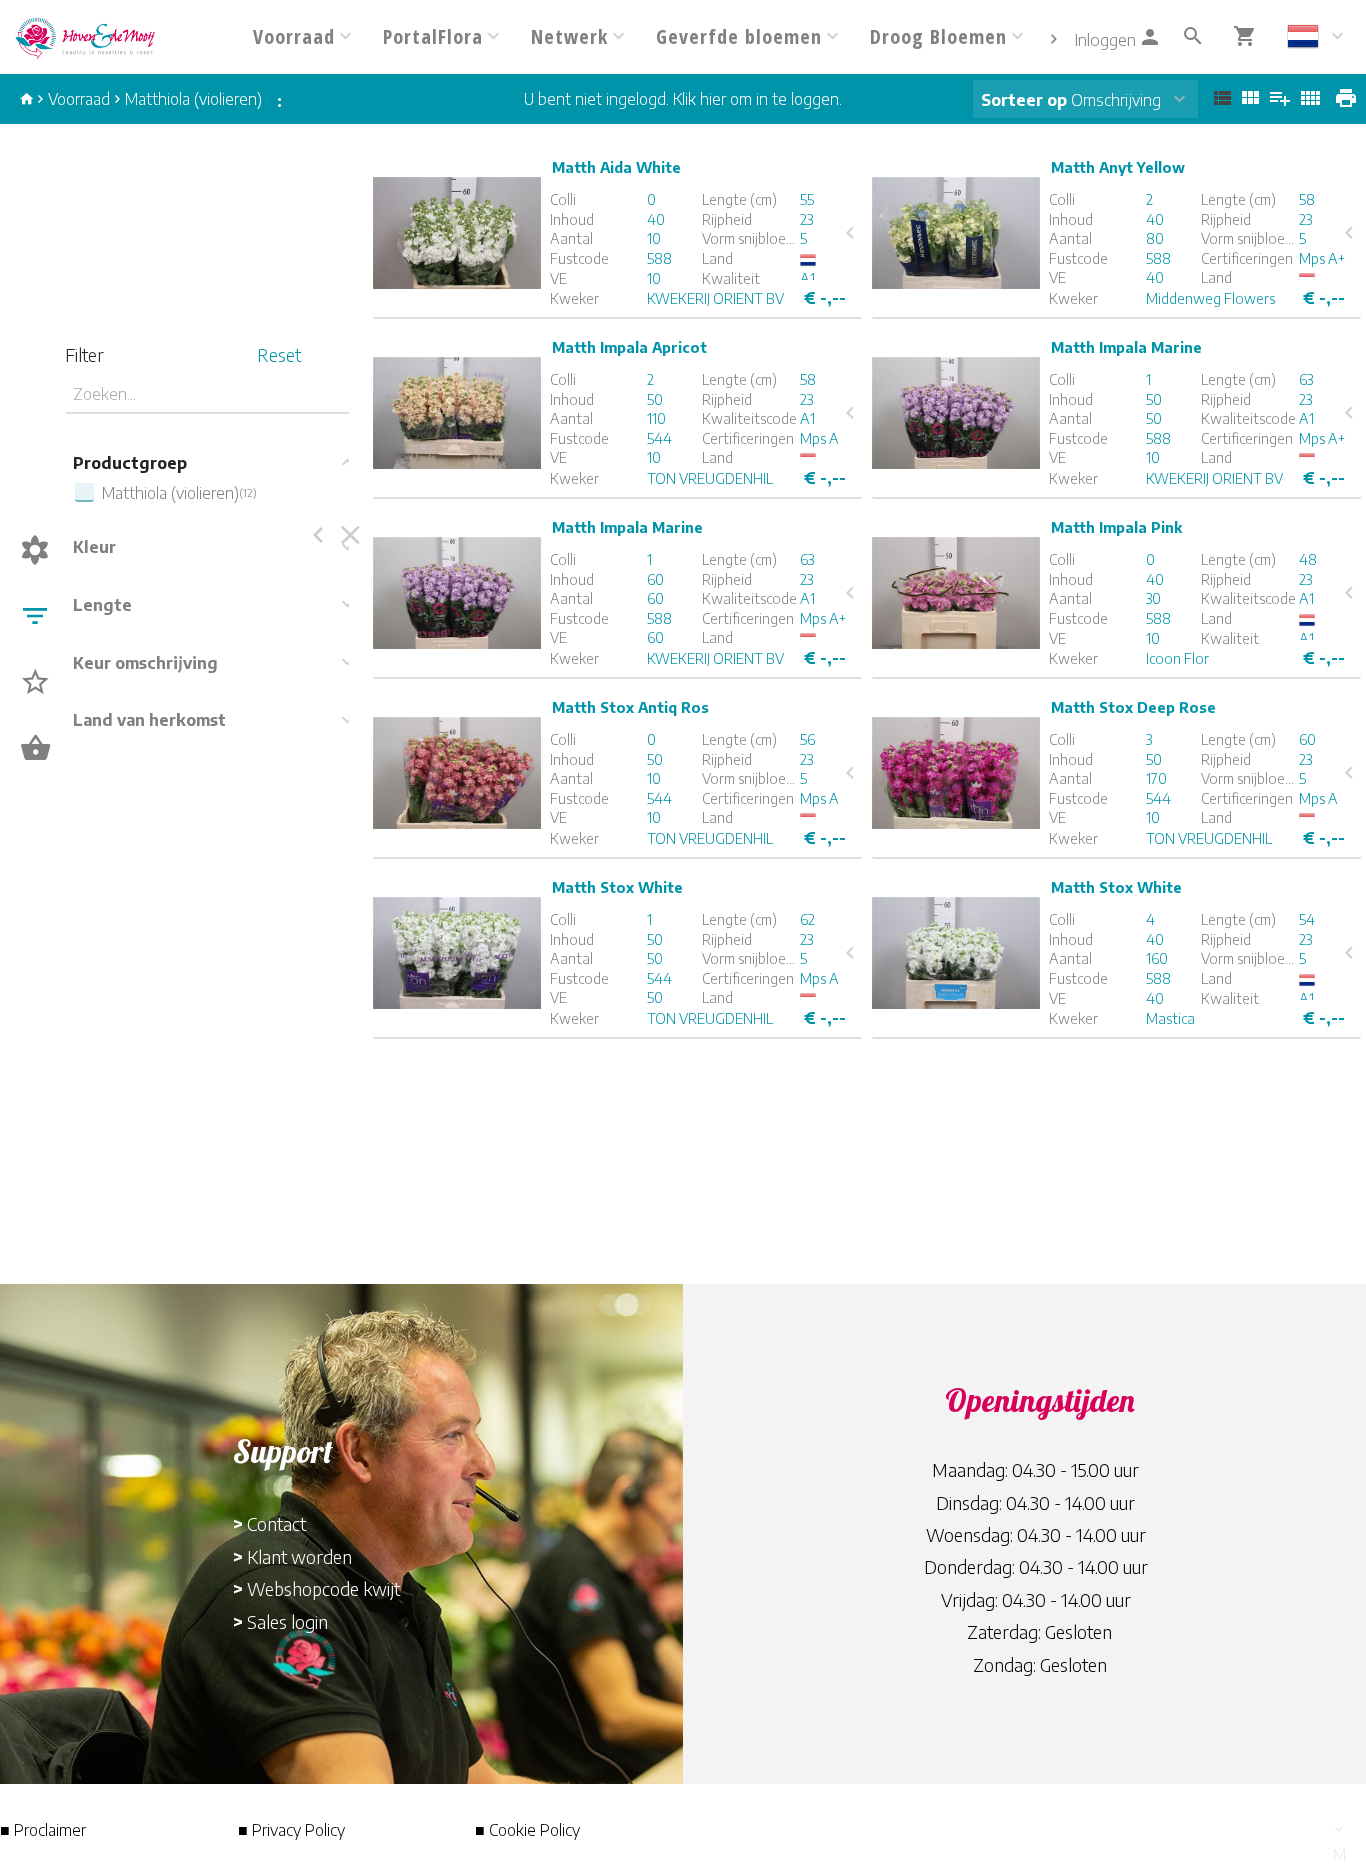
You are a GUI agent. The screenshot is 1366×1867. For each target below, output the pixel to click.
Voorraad (79, 99)
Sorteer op (1024, 100)
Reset (279, 354)
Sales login (287, 1621)
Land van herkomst (149, 720)
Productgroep (130, 463)
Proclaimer (50, 1830)
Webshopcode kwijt (323, 1588)
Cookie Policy (534, 1830)
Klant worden (299, 1556)
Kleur (94, 547)
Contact (276, 1523)
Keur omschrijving (145, 663)
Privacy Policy (298, 1830)
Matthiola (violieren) (193, 99)
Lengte (102, 605)
